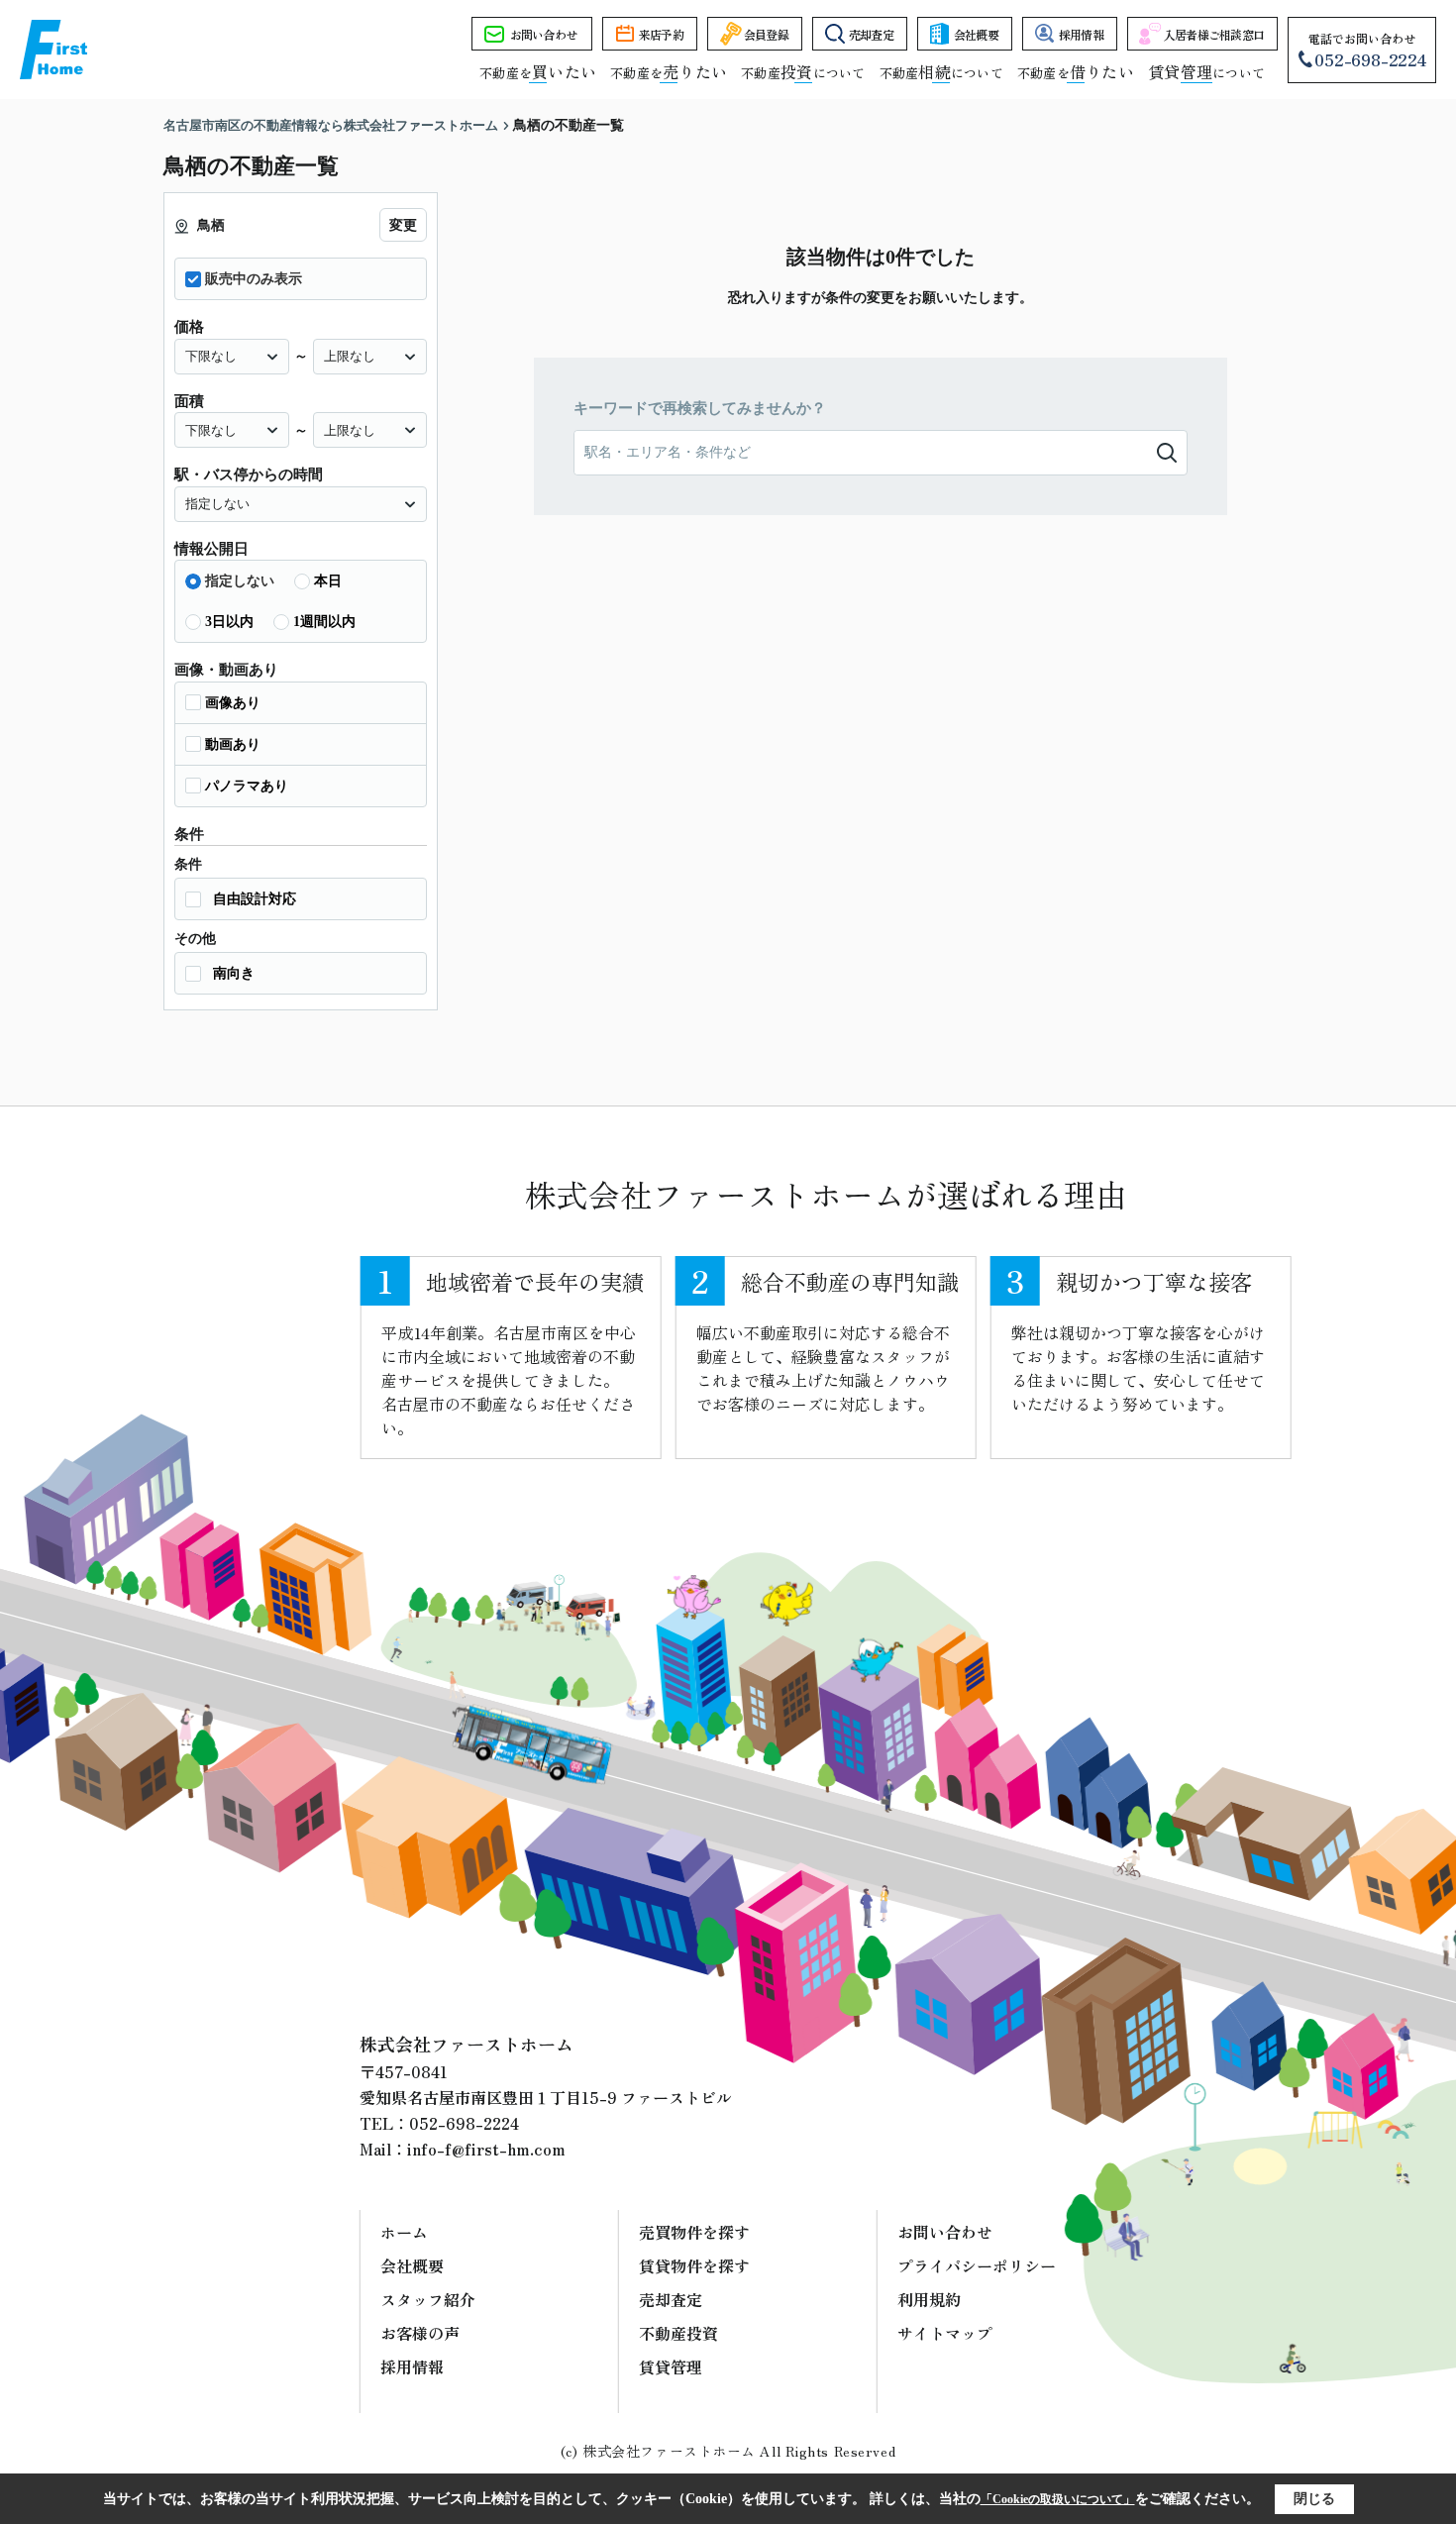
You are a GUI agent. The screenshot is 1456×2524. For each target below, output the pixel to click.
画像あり (233, 703)
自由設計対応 (255, 899)
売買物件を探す (694, 2232)
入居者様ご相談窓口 (1214, 34)
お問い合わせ (544, 34)
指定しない (240, 581)
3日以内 (229, 622)
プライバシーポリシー (977, 2265)
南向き (234, 973)
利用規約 (929, 2299)
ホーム (404, 2232)
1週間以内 (324, 622)
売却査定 (871, 34)
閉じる (1314, 2499)
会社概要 (976, 34)
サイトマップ (945, 2333)
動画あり (233, 744)
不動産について (803, 73)
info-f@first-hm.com (486, 2149)
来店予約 (661, 34)
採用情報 (1081, 34)
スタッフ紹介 (428, 2299)
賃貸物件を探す (694, 2265)
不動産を (538, 73)
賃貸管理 (671, 2366)
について (1206, 73)
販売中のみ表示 (254, 279)
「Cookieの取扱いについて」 (1058, 2499)
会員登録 (766, 34)
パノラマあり (247, 786)
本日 (328, 581)
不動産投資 (678, 2333)
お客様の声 (420, 2333)
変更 (403, 225)
